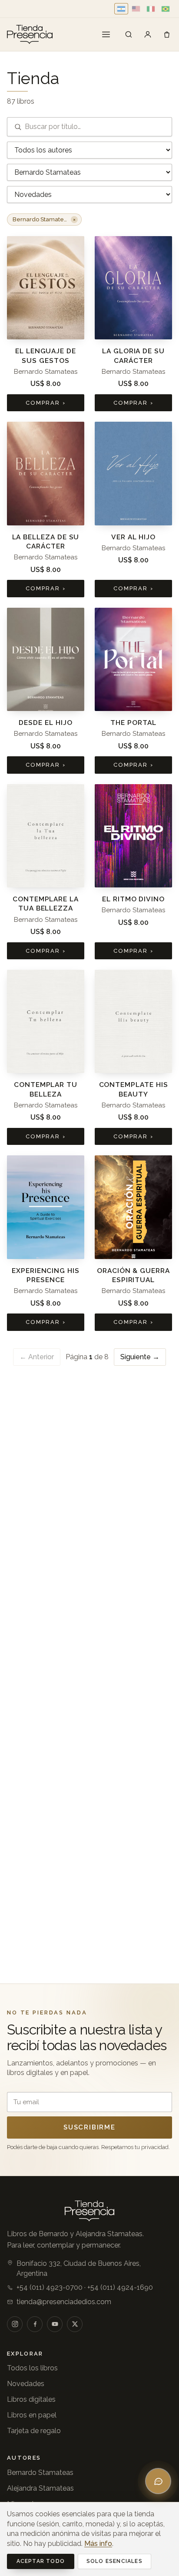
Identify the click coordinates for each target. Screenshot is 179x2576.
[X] (75, 2324)
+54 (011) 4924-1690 (120, 2287)
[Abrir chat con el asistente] (158, 2481)
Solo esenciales (114, 2561)
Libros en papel (32, 2415)
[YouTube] (55, 2324)
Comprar (46, 403)
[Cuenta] (148, 34)
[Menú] (106, 34)
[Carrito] (167, 34)
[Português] (166, 9)
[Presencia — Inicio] (30, 34)
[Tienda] (129, 34)
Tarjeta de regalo (34, 2431)
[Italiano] (151, 9)
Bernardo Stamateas (40, 2473)
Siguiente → (140, 1357)
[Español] (121, 9)
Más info (98, 2544)
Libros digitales (31, 2399)
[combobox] (89, 127)
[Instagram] (15, 2324)
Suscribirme (89, 2127)
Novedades (26, 2384)
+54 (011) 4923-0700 (50, 2287)
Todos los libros (32, 2368)
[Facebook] (35, 2324)
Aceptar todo (41, 2561)
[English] (136, 9)
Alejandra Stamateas (40, 2488)
